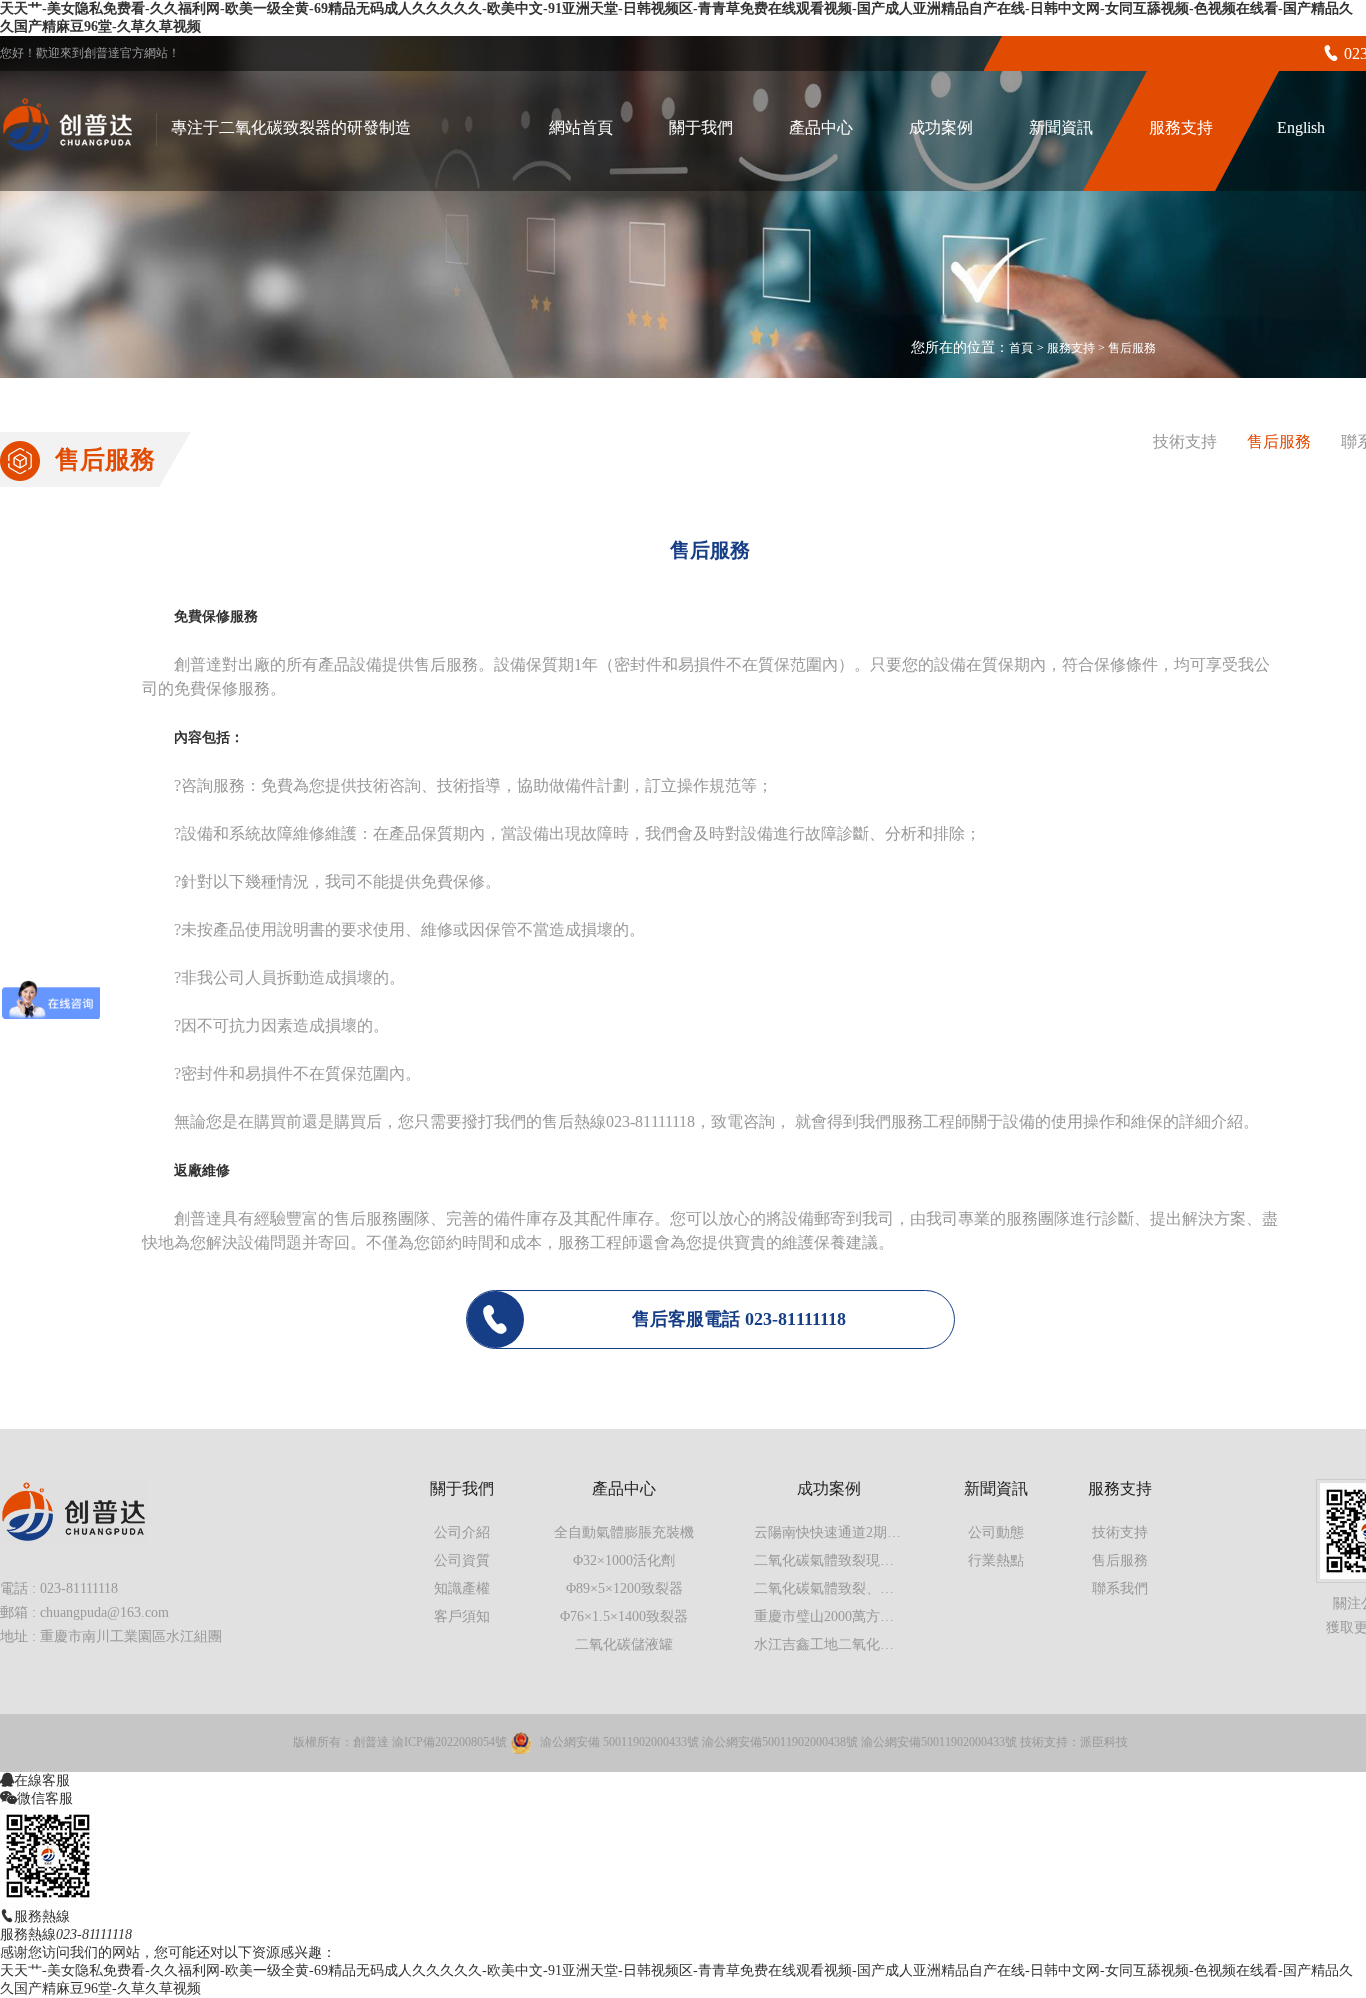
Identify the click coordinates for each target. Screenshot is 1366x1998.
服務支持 (1181, 127)
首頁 (1021, 348)
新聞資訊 (1061, 127)
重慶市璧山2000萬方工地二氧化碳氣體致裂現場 (901, 1616)
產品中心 (821, 127)
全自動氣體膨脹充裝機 (624, 1532)
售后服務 (1279, 441)
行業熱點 (996, 1560)
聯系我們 (1120, 1588)
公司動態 (996, 1532)
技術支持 (1185, 441)
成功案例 (941, 127)
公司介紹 (462, 1532)
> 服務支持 (1067, 348)
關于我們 (701, 127)
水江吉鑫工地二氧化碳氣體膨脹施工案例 (880, 1644)
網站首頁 (581, 127)
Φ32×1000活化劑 (624, 1560)
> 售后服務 (1127, 348)
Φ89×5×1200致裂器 (624, 1588)
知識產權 (462, 1588)
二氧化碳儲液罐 (624, 1644)
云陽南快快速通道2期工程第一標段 (862, 1532)
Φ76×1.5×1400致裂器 (624, 1616)
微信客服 (45, 1798)
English (1301, 127)
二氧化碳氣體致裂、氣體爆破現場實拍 (873, 1588)
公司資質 (462, 1560)
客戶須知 (462, 1616)
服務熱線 (42, 1916)
